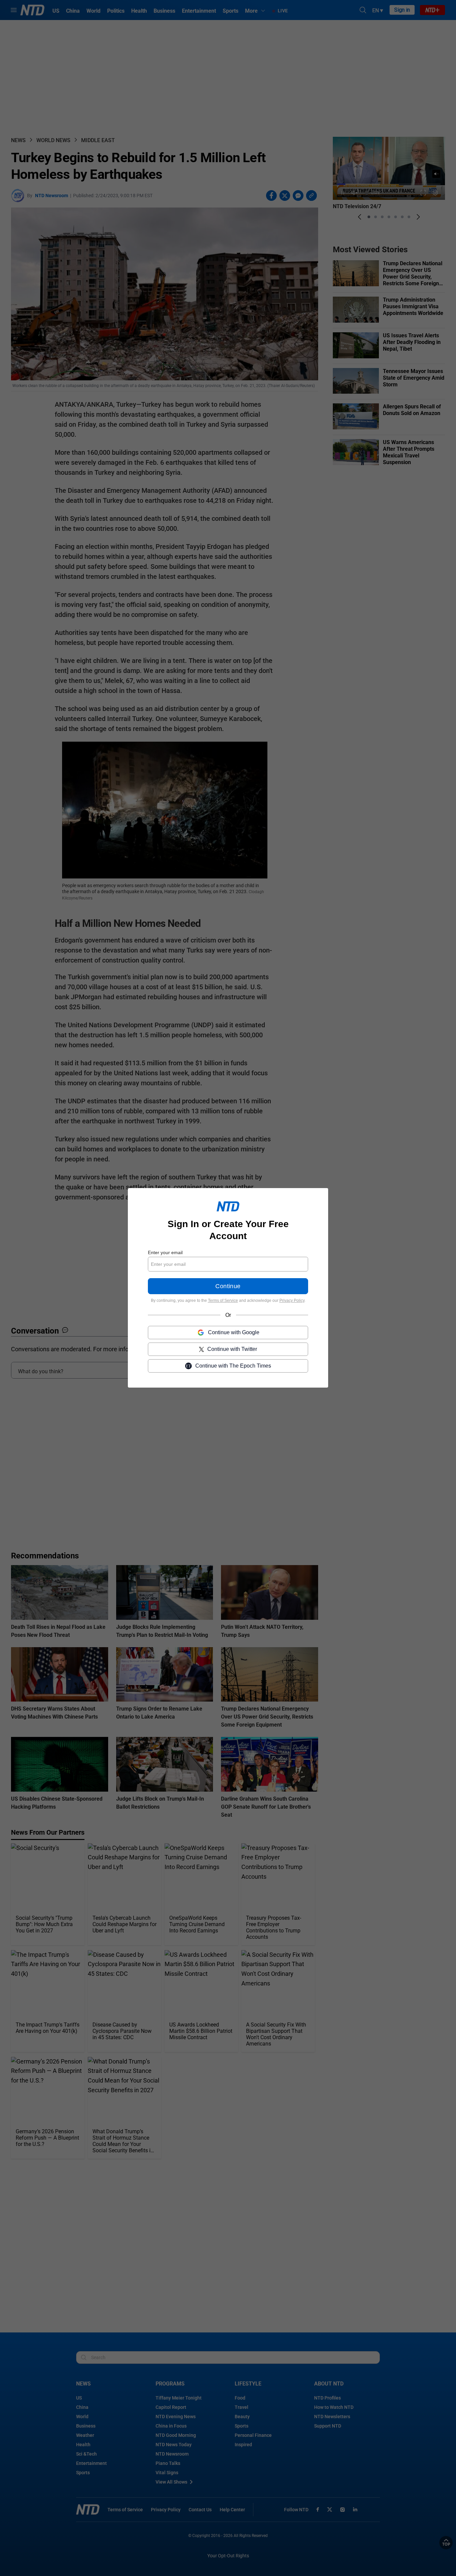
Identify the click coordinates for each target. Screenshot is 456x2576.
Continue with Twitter (232, 1349)
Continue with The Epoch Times (233, 1366)
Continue (228, 1286)
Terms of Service (223, 1301)
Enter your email (165, 1252)
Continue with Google (234, 1333)
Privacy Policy (292, 1301)
